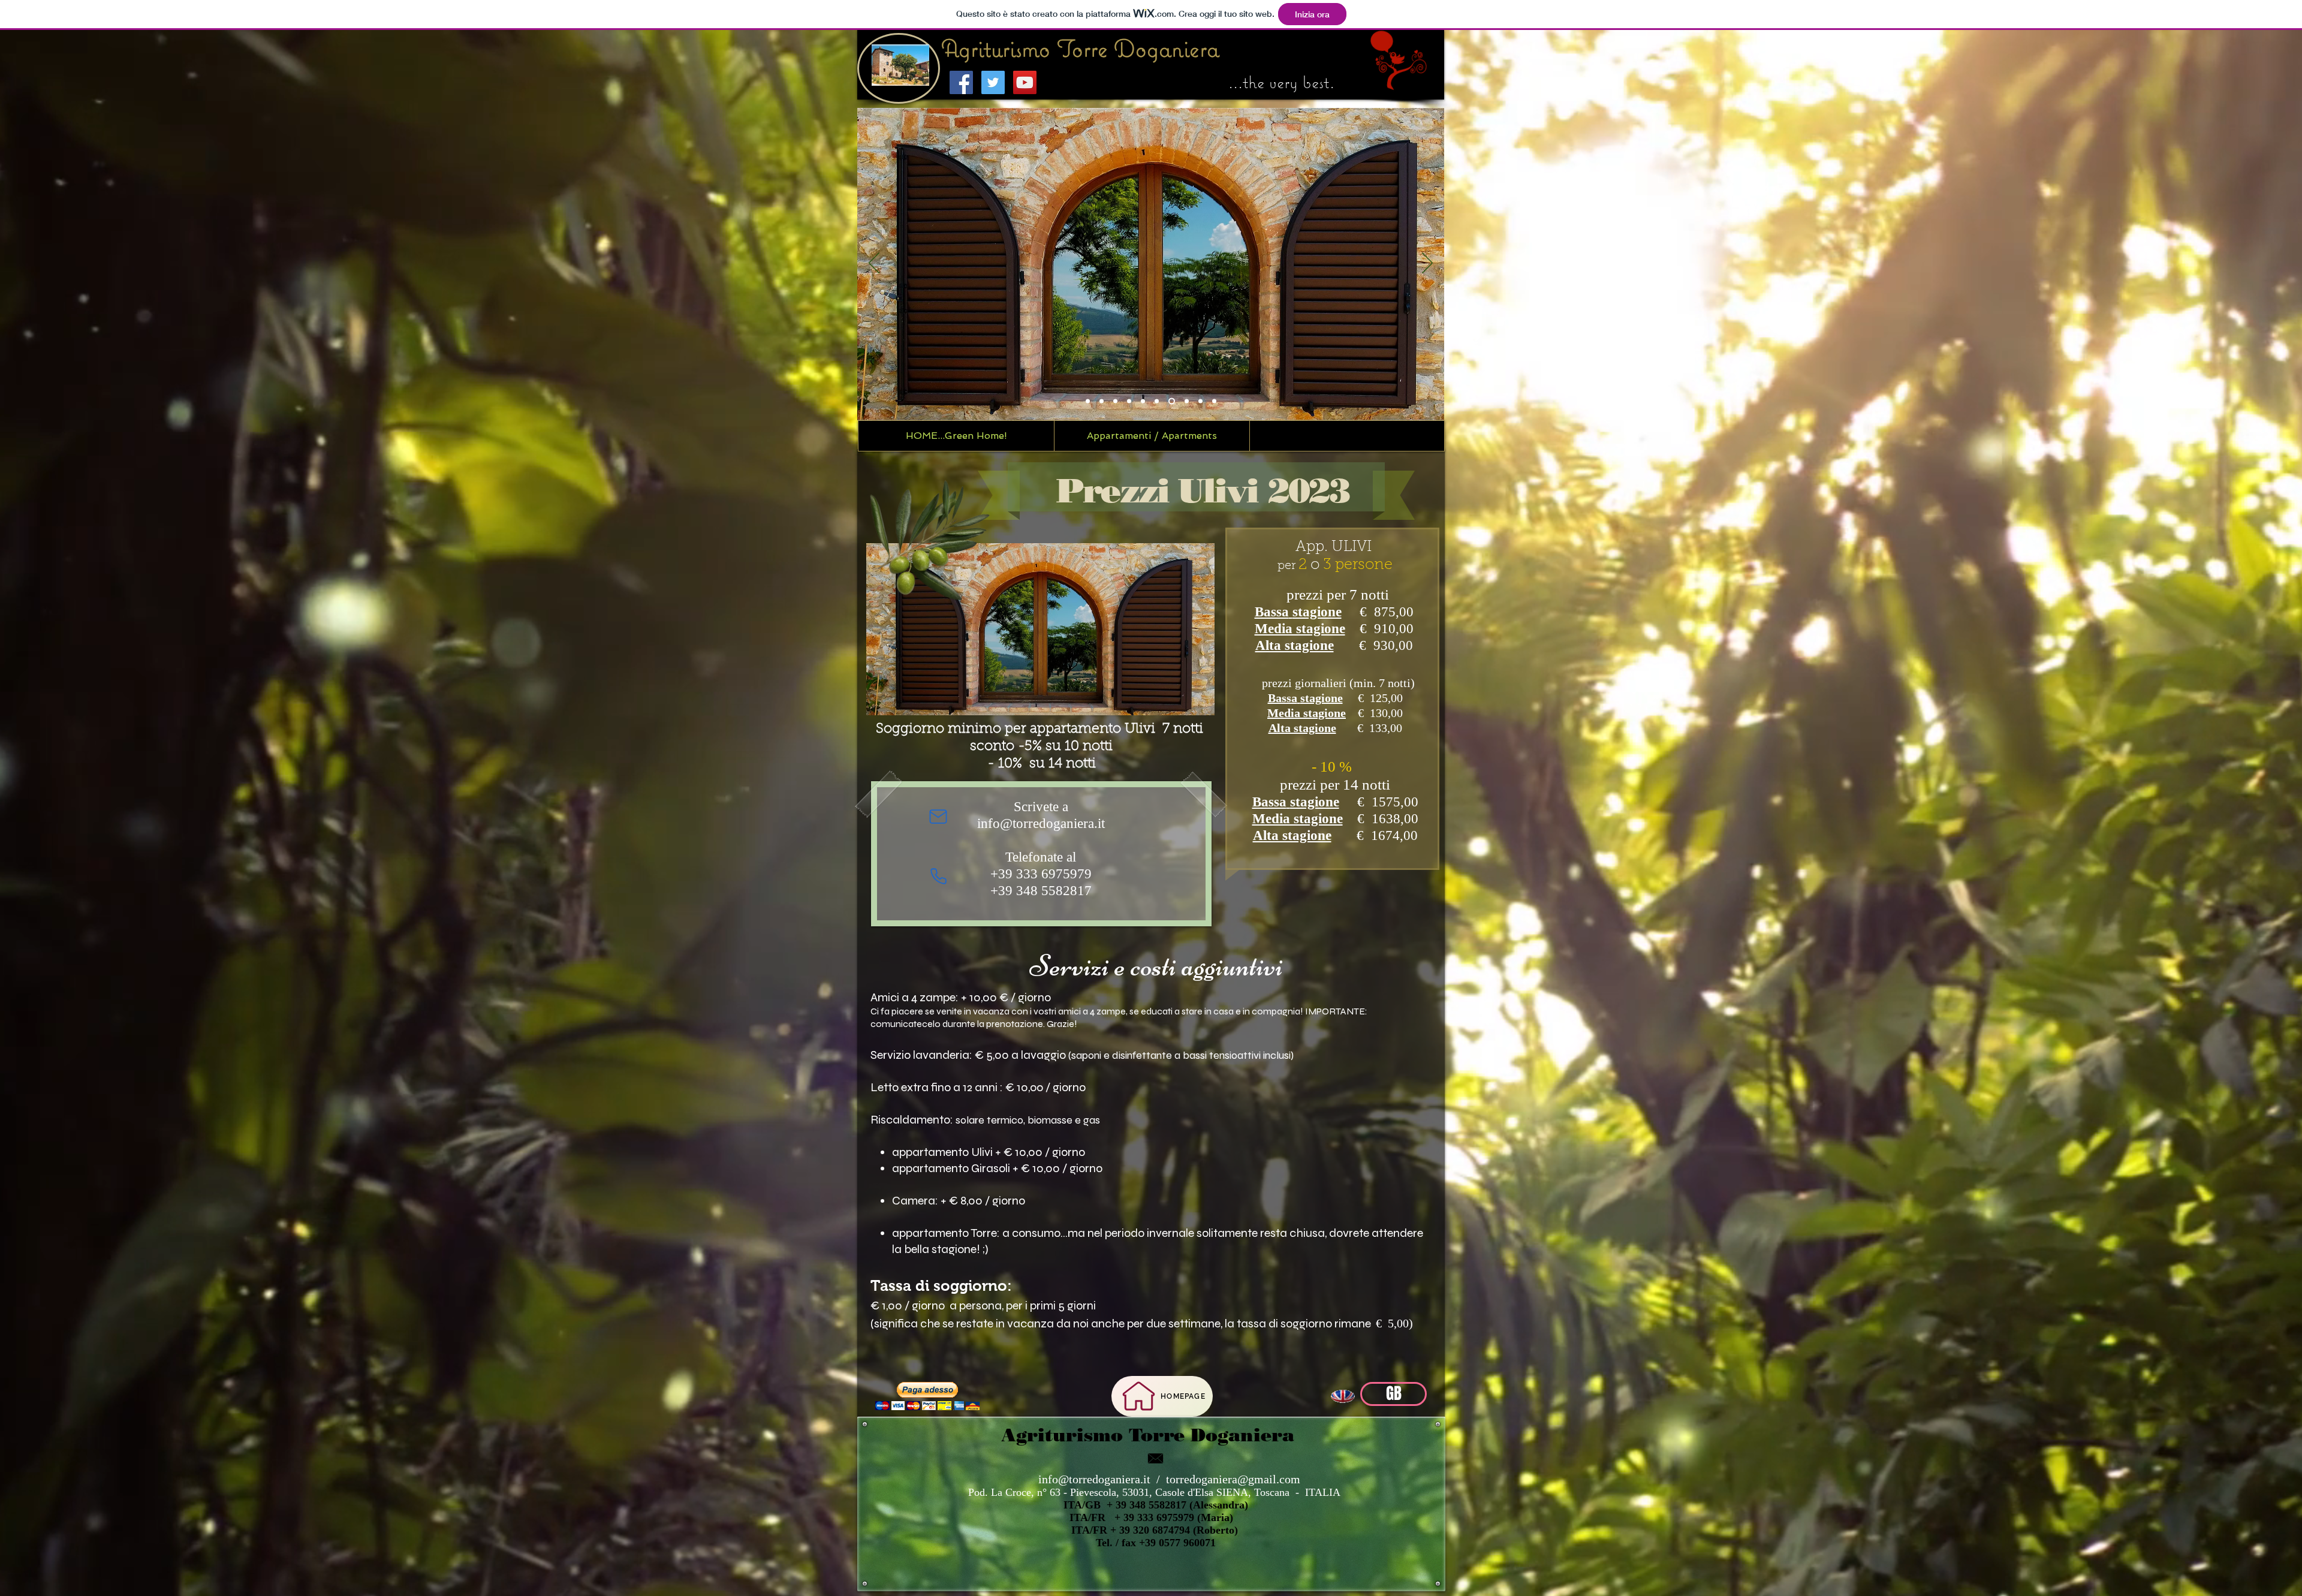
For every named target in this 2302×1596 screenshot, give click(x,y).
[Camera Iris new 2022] (1129, 401)
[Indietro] (874, 264)
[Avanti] (1427, 264)
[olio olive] (1102, 401)
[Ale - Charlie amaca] (1158, 401)
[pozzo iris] (1200, 401)
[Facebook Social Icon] (961, 82)
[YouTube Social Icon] (1025, 82)
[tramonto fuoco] (1214, 401)
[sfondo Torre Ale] (1088, 401)
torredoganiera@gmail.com (1233, 1479)
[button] (1151, 65)
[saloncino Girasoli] (1143, 401)
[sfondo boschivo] (1187, 401)
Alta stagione (1295, 645)
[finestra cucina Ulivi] (1173, 401)
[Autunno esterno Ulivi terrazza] (1115, 401)
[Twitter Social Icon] (993, 82)
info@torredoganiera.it (1094, 1479)
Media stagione (1300, 629)
